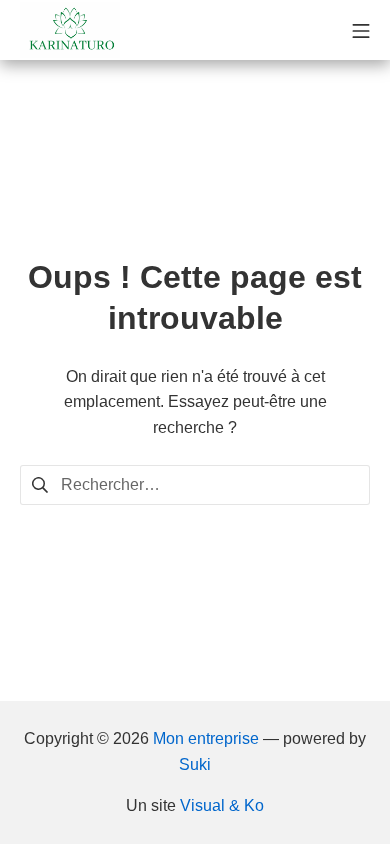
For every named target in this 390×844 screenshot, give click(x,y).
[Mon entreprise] (70, 30)
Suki (195, 764)
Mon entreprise (206, 738)
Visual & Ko (222, 805)
